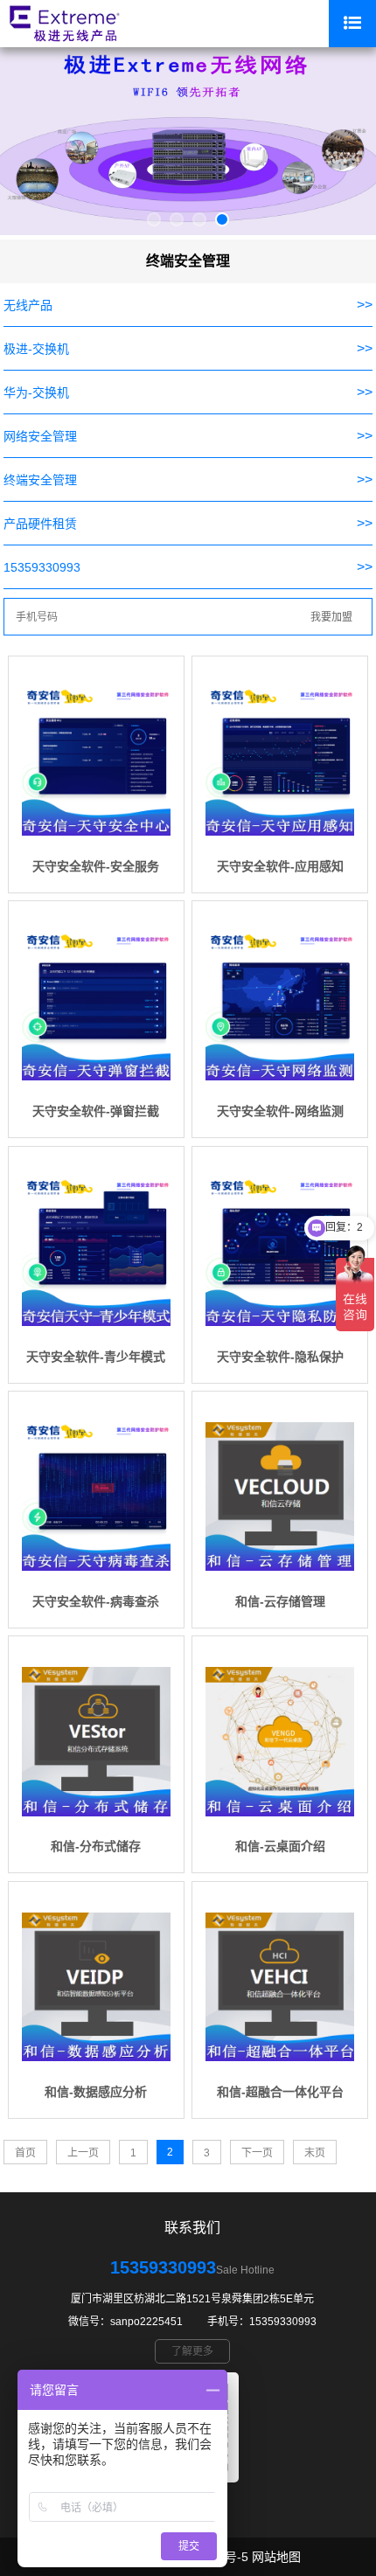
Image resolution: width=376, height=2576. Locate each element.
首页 (25, 2153)
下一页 (257, 2153)
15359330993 (42, 567)
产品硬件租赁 (40, 524)
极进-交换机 (36, 349)
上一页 (83, 2153)
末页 (315, 2153)
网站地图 (276, 2557)
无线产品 (28, 305)
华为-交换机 (36, 392)
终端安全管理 (40, 480)
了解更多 (192, 2351)
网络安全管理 (40, 436)
